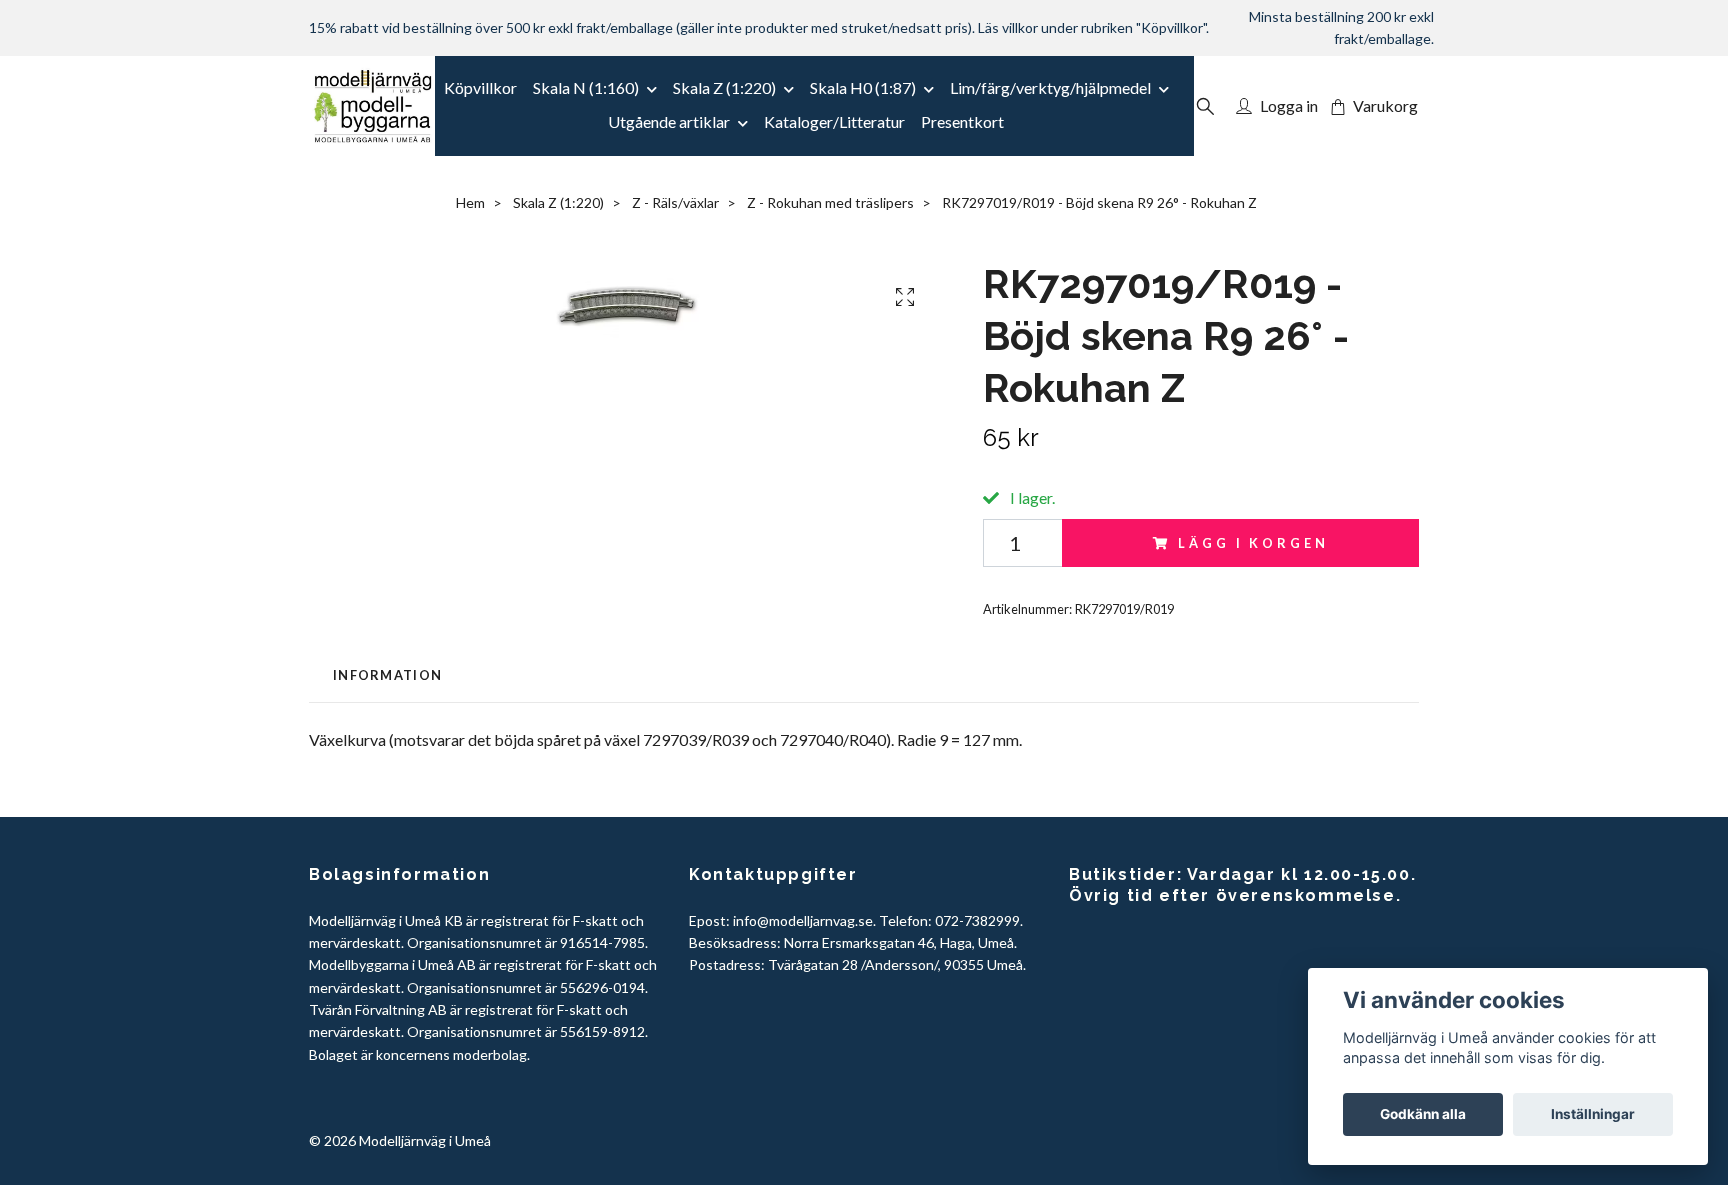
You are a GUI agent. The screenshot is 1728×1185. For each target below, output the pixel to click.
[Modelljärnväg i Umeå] (372, 106)
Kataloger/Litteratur (834, 121)
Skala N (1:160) (586, 87)
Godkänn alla (1423, 1114)
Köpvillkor (480, 87)
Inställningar (1593, 1114)
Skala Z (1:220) (724, 87)
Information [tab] (387, 675)
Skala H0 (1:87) (863, 87)
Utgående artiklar (669, 121)
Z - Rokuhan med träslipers (830, 202)
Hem (470, 202)
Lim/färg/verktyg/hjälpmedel (1050, 87)
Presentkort (962, 121)
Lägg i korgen (1253, 543)
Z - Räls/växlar (675, 202)
